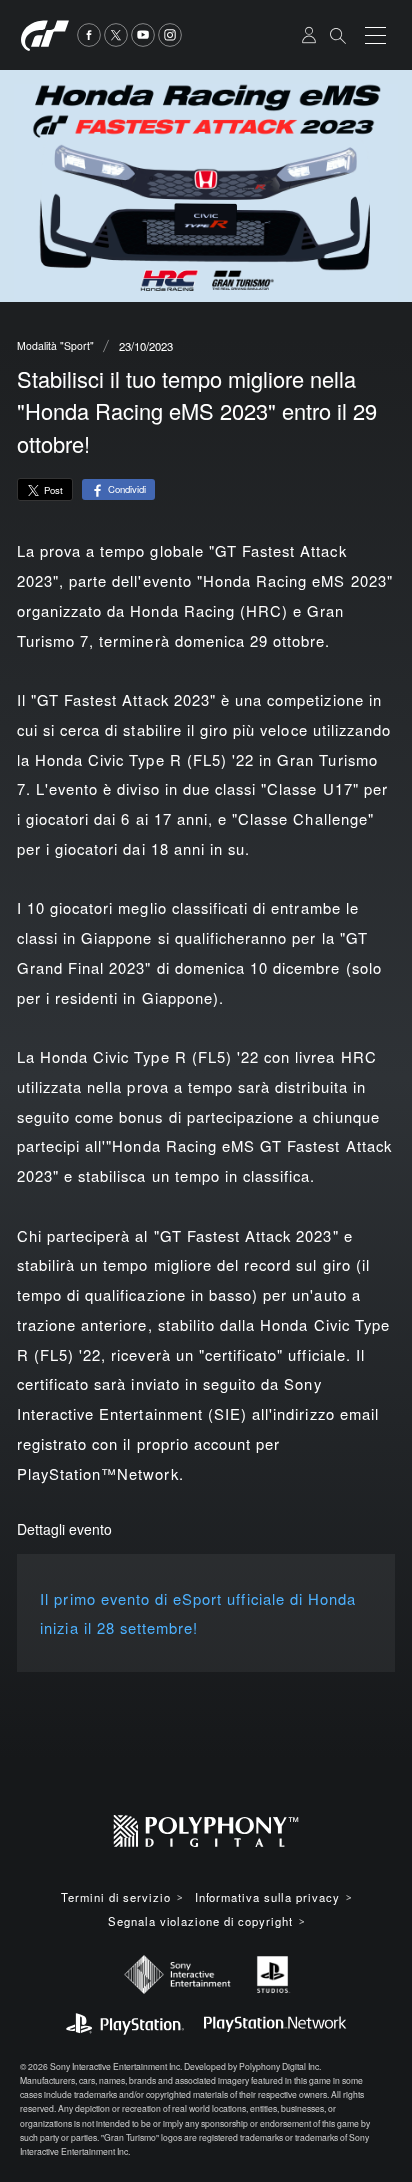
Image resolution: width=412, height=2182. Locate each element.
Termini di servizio (115, 1897)
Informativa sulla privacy (267, 1897)
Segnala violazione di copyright (200, 1921)
